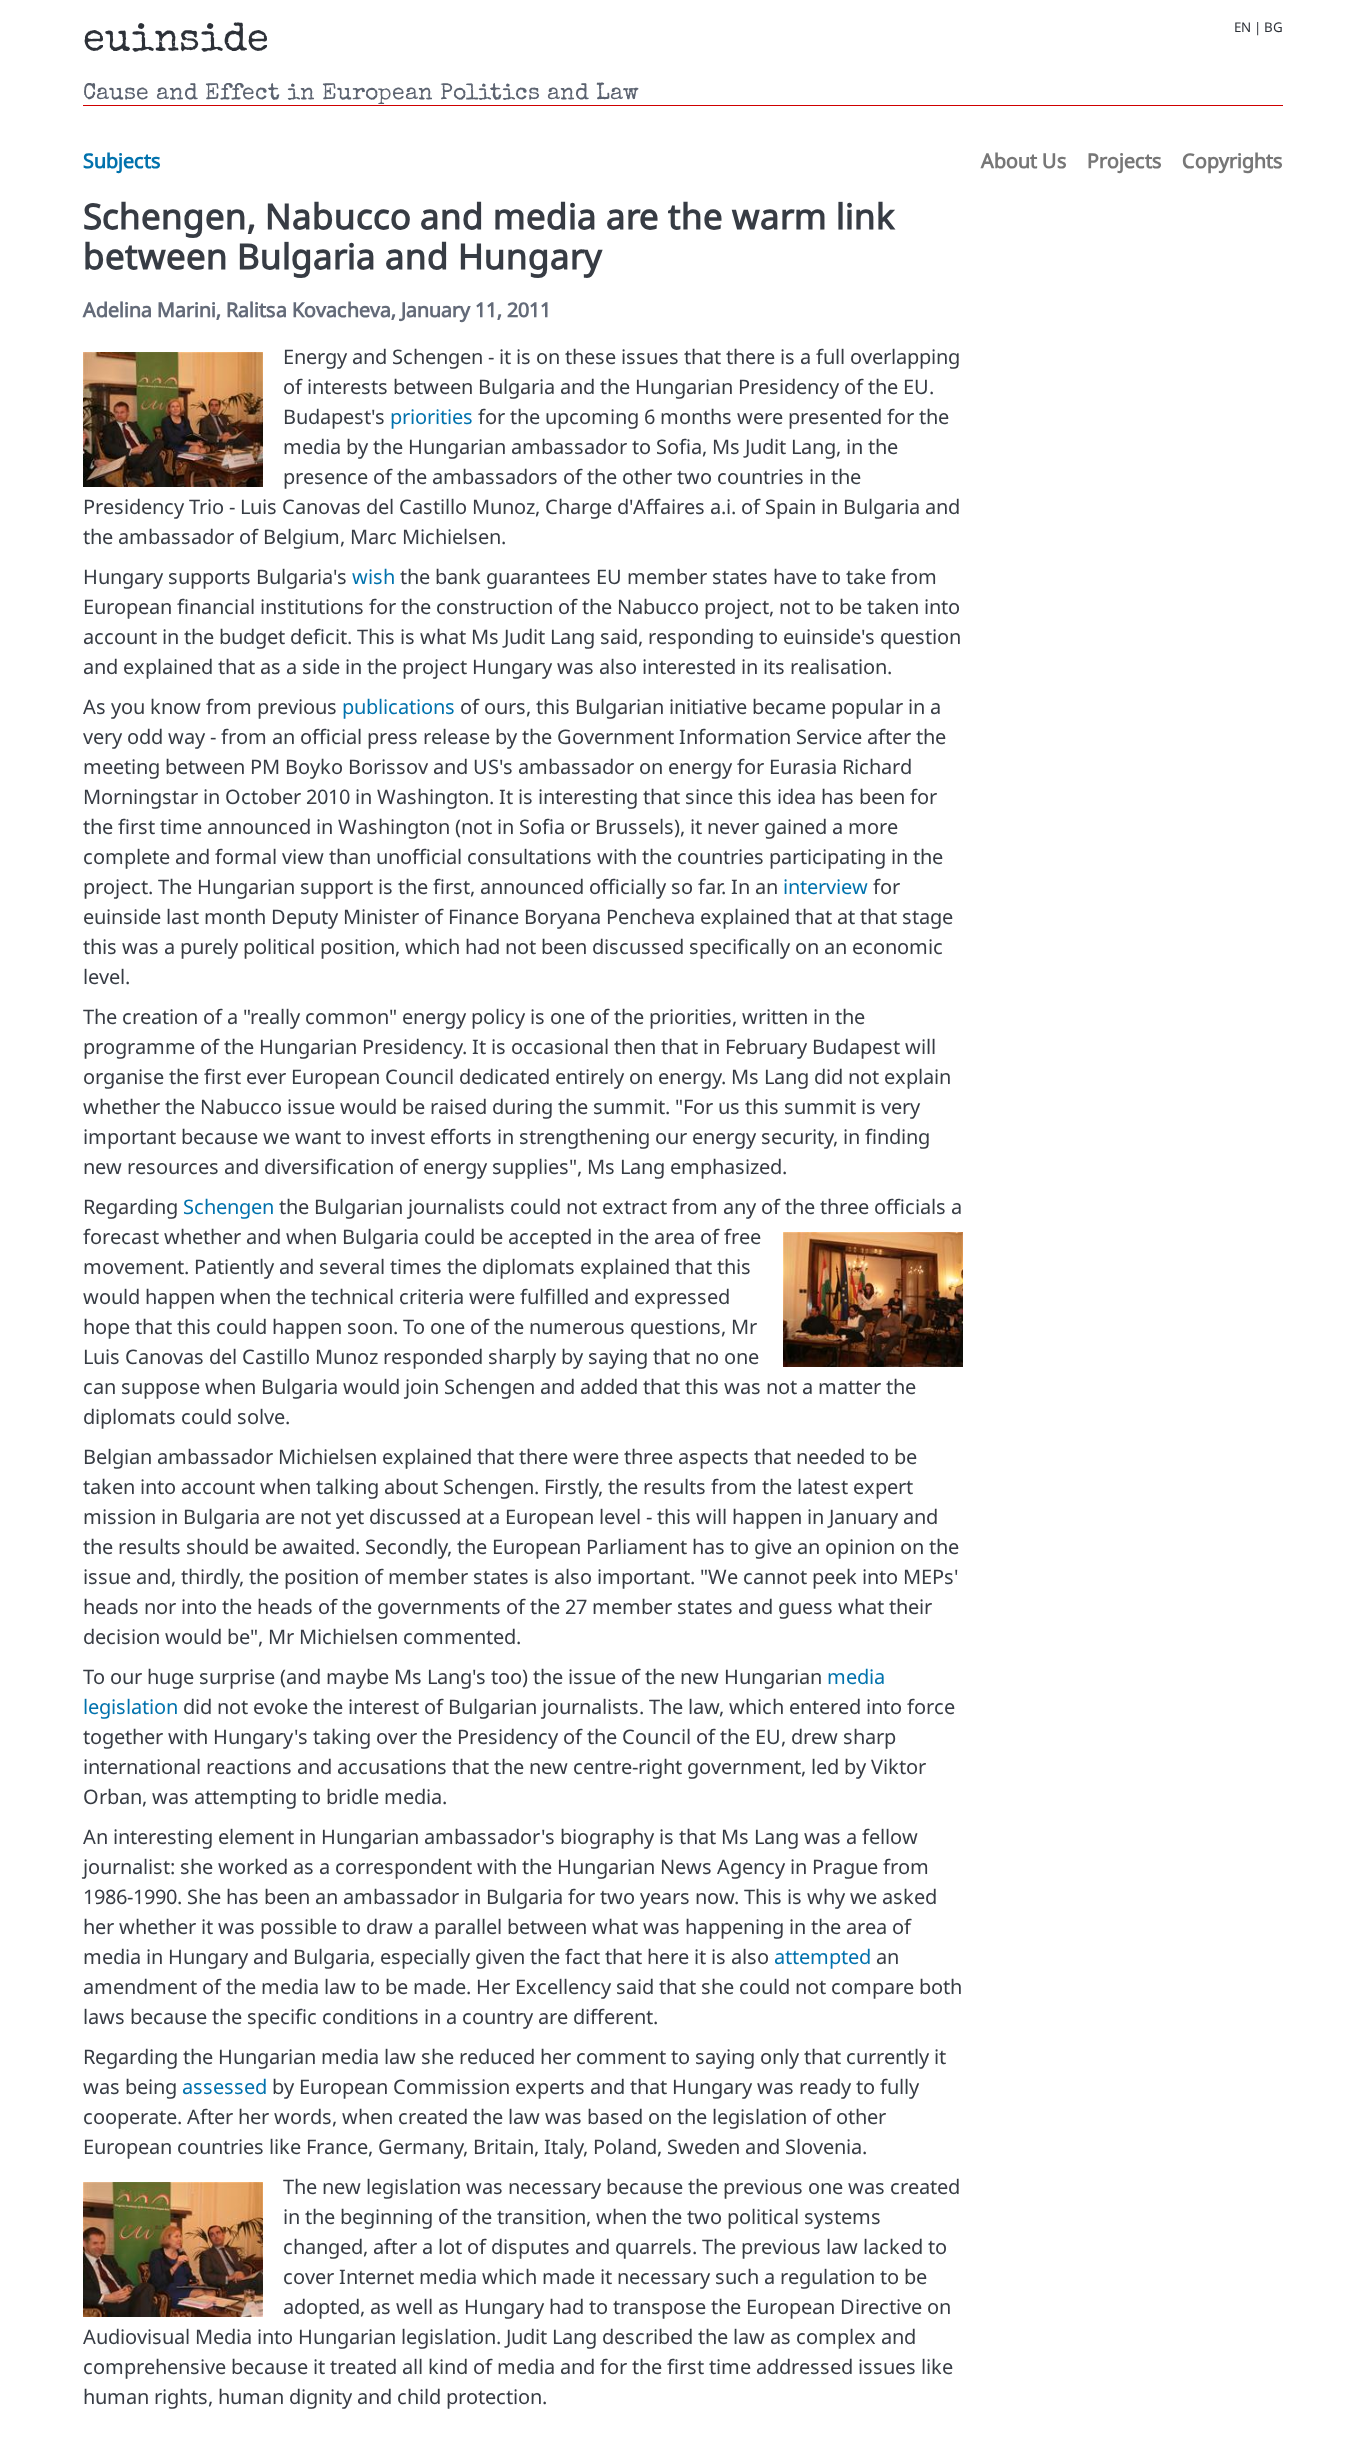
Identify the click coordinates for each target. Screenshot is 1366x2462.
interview (825, 886)
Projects (1124, 160)
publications (398, 706)
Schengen (228, 1206)
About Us (1024, 160)
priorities (431, 416)
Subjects (122, 160)
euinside (176, 42)
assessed (224, 2086)
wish (373, 576)
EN (1242, 27)
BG (1273, 27)
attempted (822, 1956)
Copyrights (1232, 160)
